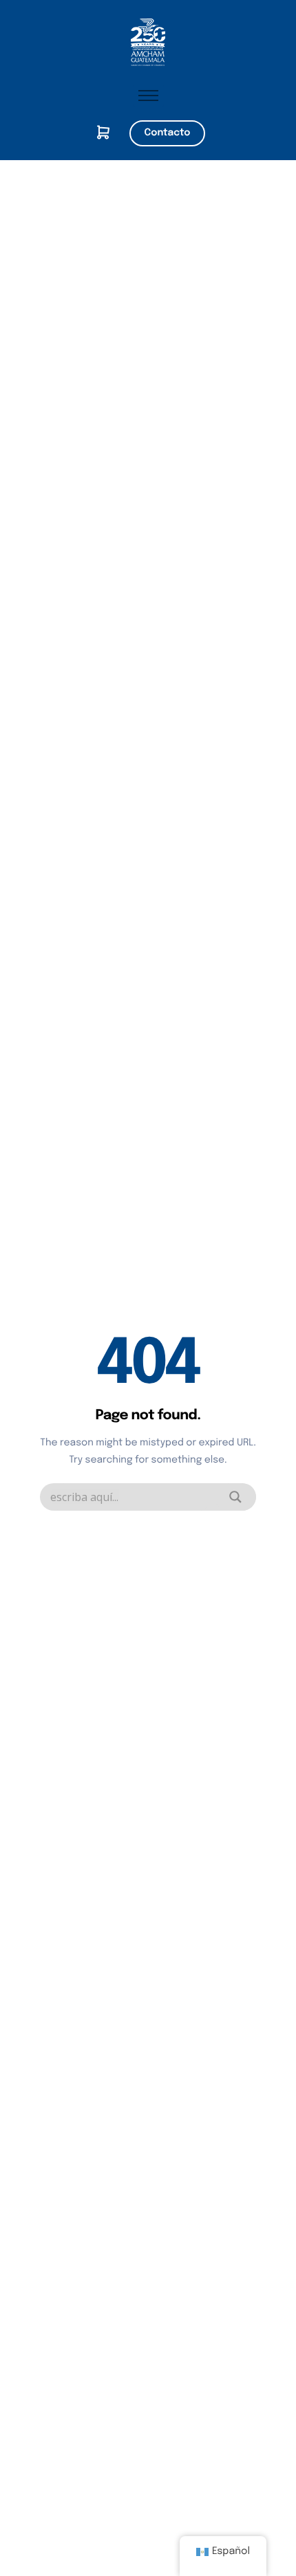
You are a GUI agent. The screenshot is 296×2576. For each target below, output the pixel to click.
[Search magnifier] (235, 1497)
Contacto (168, 133)
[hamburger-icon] (148, 96)
